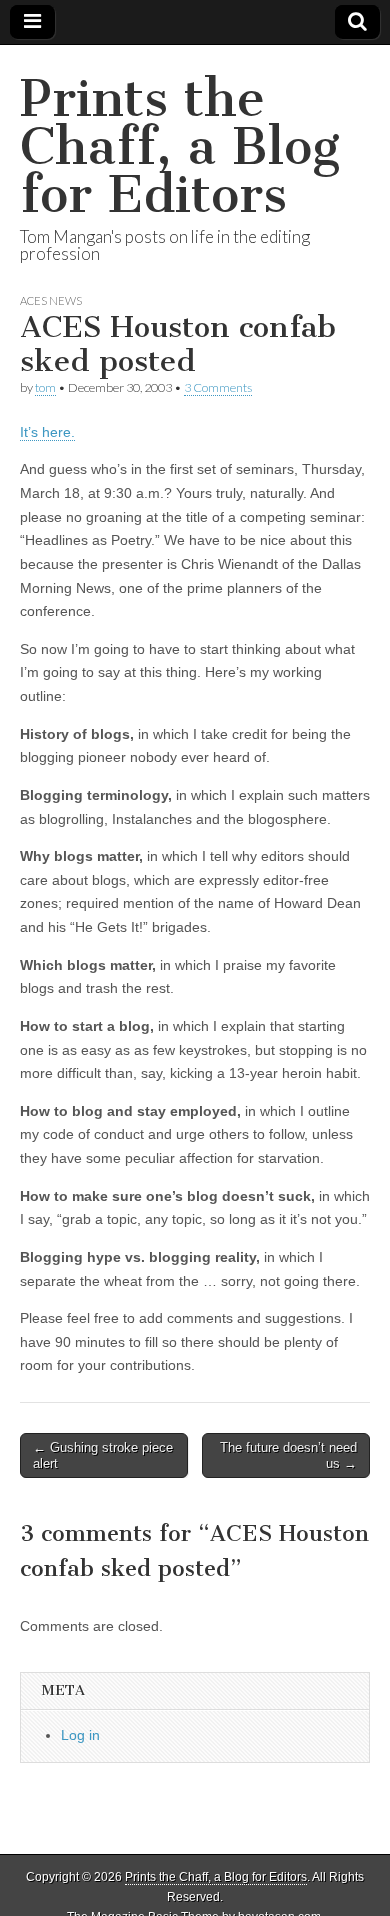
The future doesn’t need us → (288, 1455)
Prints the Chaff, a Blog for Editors (180, 146)
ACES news (51, 300)
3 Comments (218, 387)
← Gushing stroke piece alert (103, 1455)
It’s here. (47, 432)
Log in (80, 1735)
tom (45, 387)
